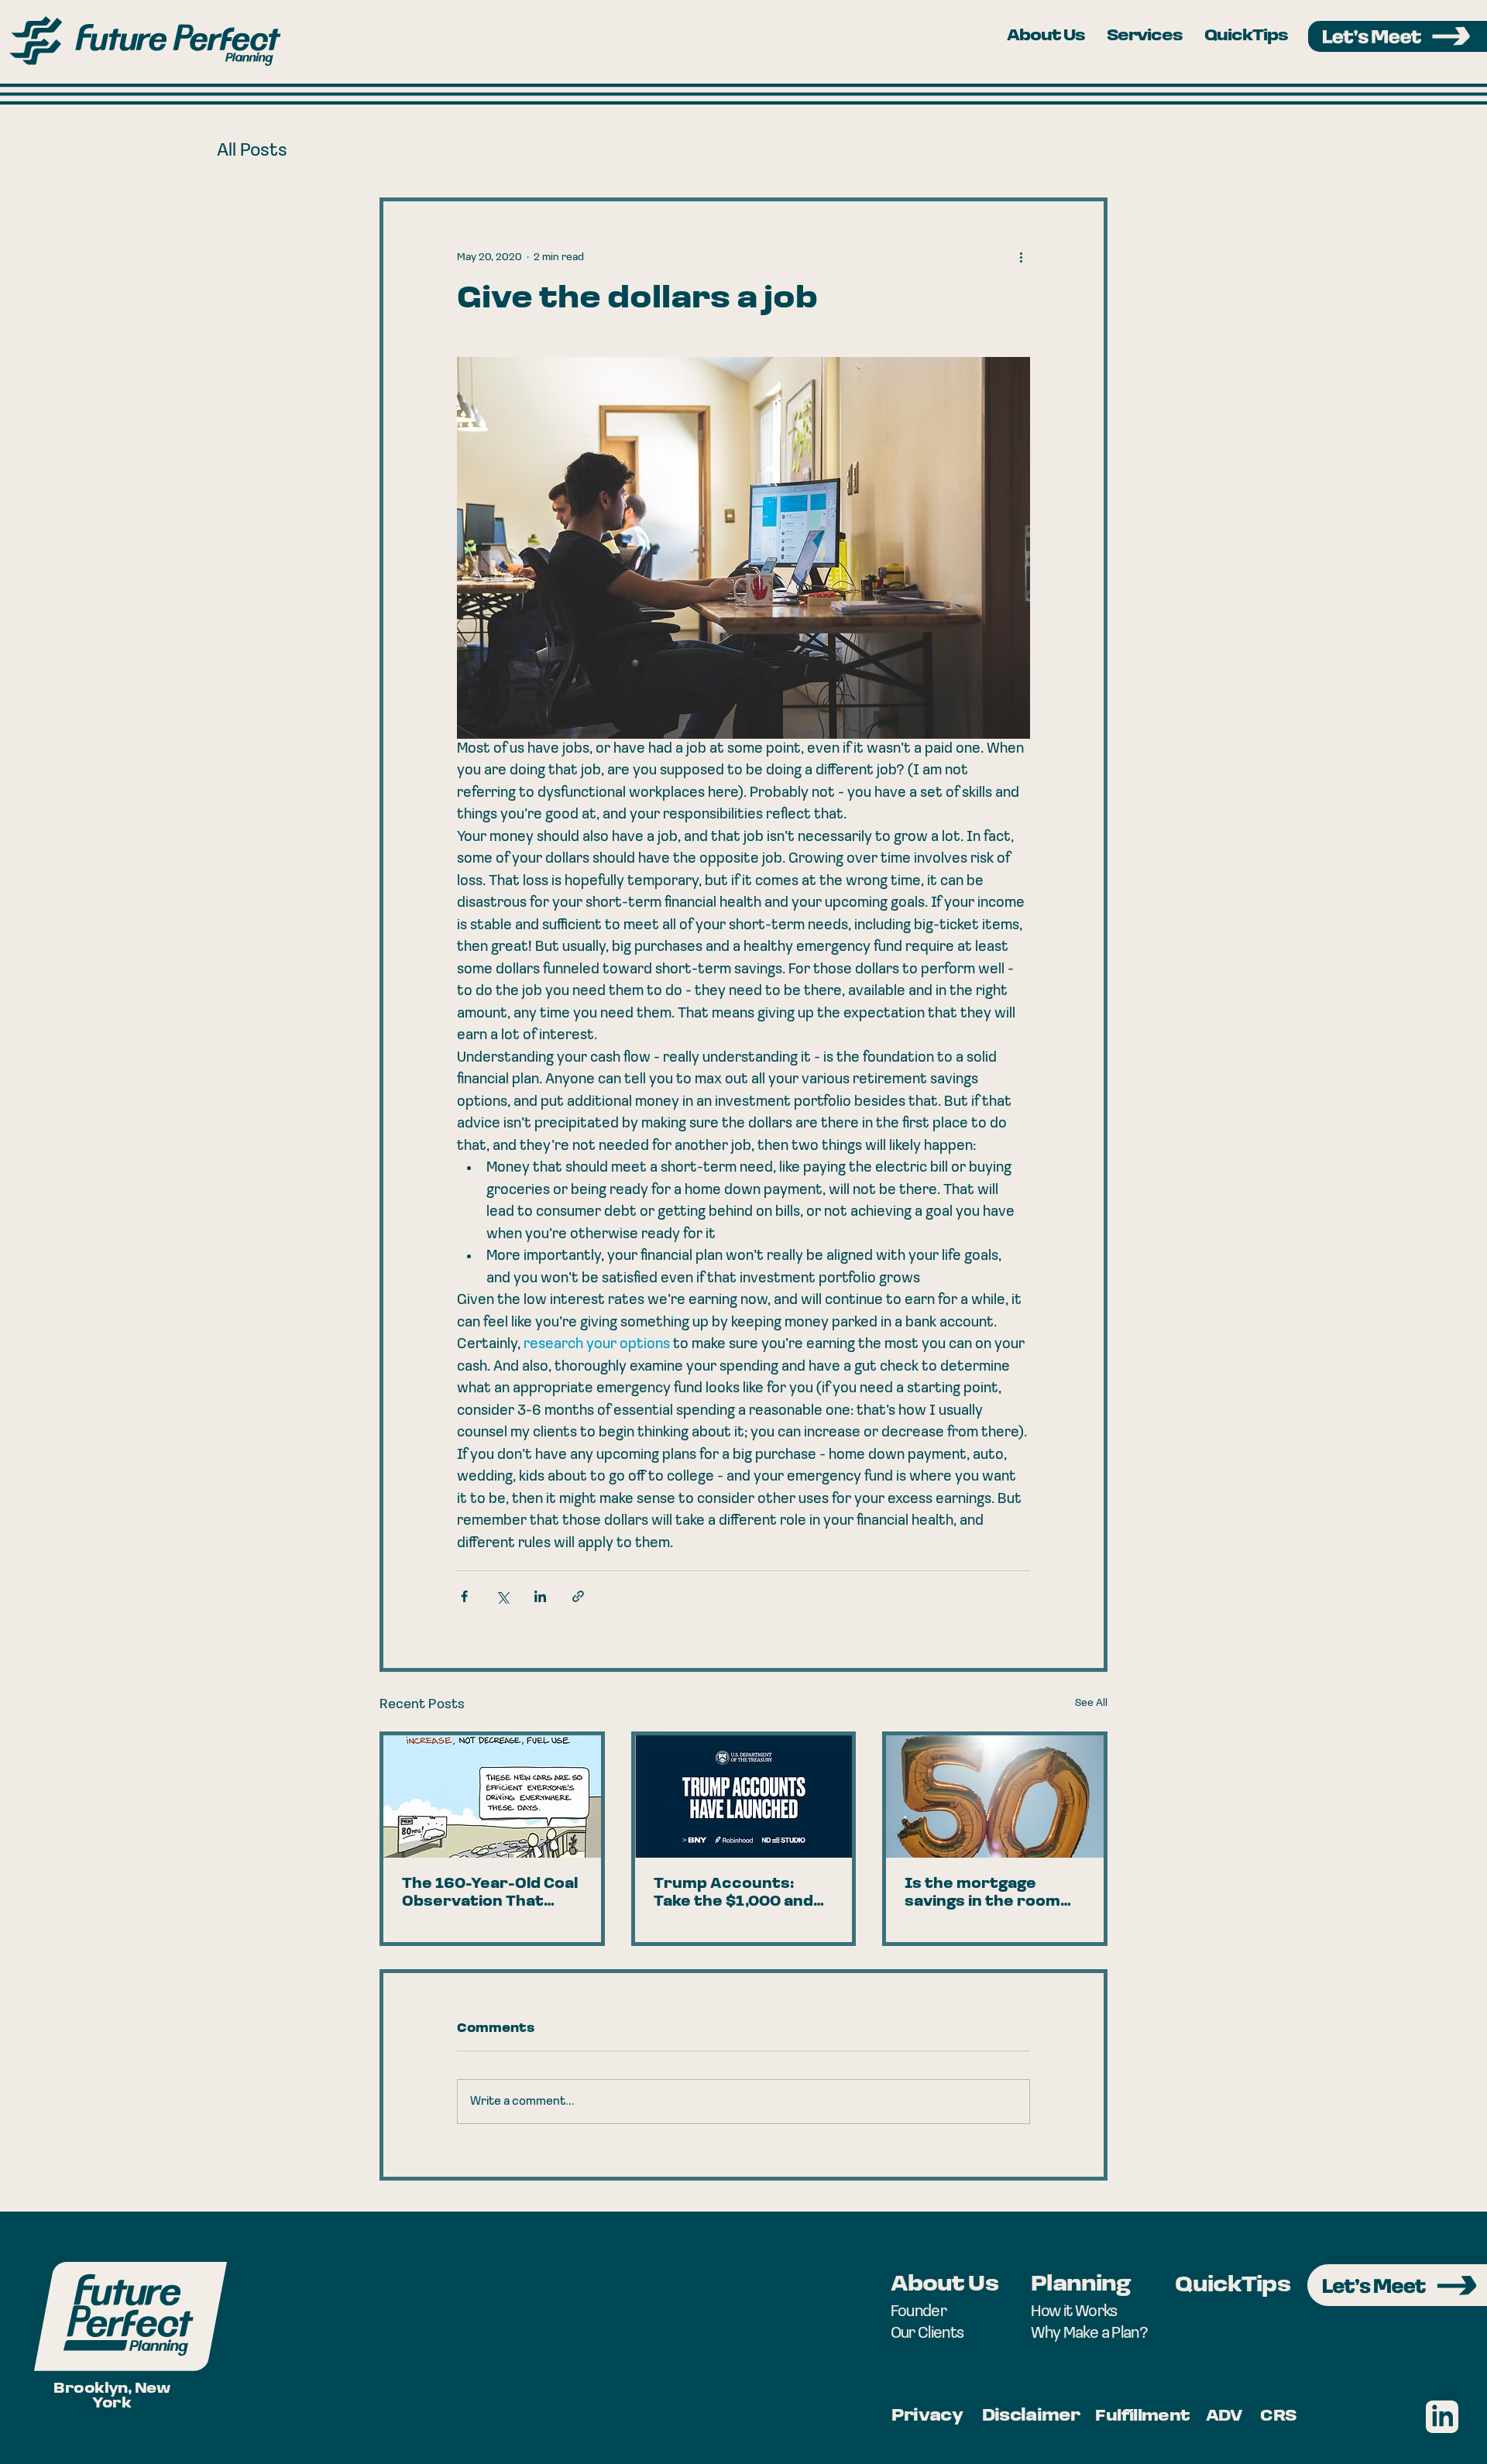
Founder (919, 2312)
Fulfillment (1142, 2416)
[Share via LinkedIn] (540, 1596)
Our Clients (927, 2334)
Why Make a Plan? (1089, 2334)
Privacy (927, 2416)
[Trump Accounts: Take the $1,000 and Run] (744, 1797)
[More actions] (1021, 257)
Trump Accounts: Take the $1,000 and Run (733, 1895)
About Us (944, 2285)
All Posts (252, 151)
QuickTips (1232, 2286)
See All (1091, 1703)
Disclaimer (1031, 2416)
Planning (1080, 2285)
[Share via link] (578, 1596)
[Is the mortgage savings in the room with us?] (995, 1797)
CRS (1278, 2416)
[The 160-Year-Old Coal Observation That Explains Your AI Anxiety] (492, 1797)
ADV (1224, 2416)
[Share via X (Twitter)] (502, 1596)
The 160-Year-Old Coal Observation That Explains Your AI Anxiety (490, 1895)
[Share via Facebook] (464, 1596)
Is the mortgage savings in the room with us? (982, 1895)
